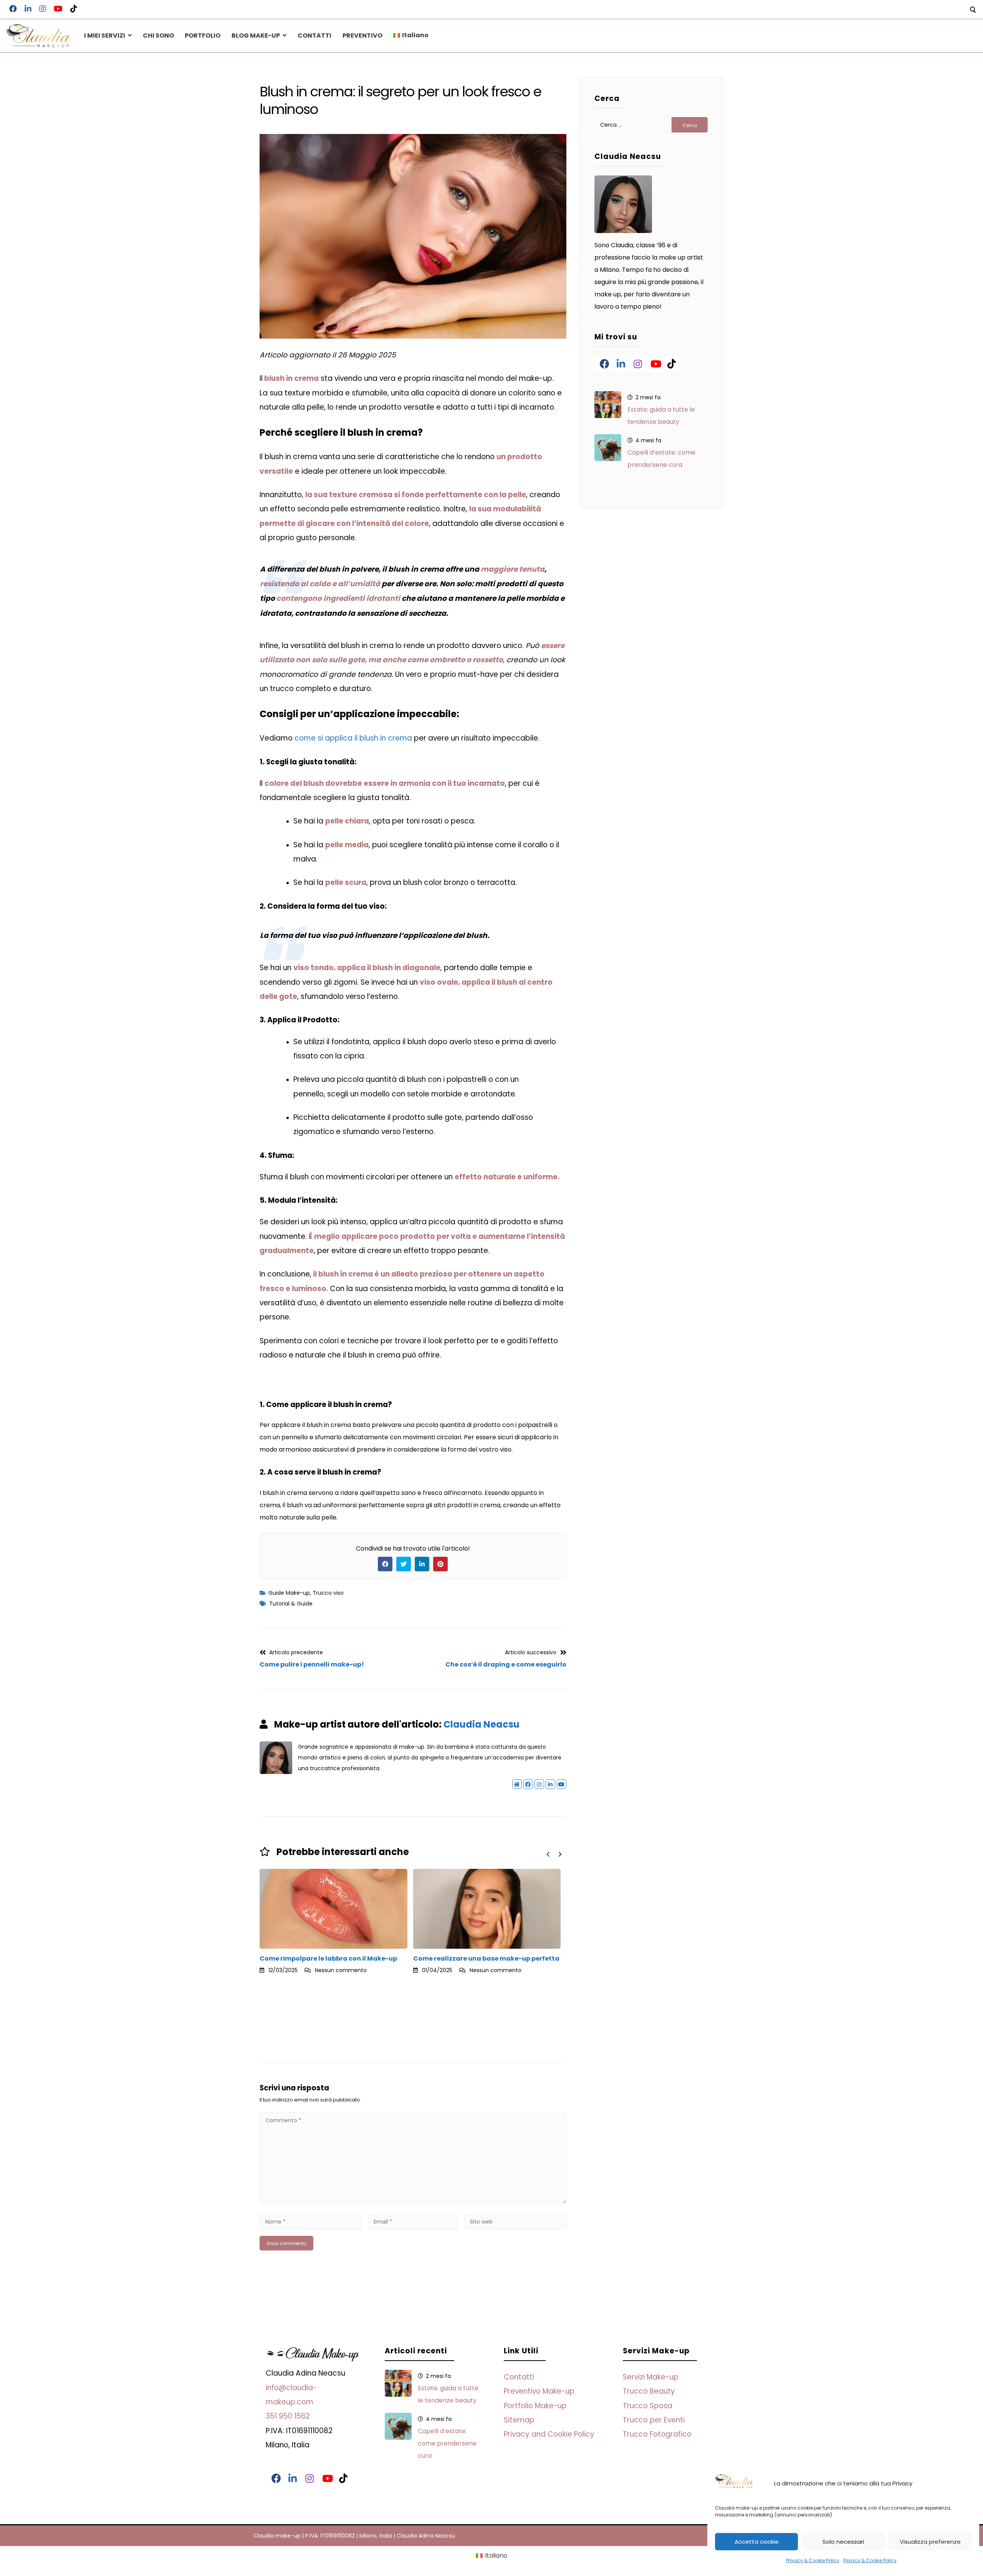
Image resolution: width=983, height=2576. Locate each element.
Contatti (519, 2377)
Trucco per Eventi (654, 2420)
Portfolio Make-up (535, 2406)
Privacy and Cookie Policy (549, 2434)
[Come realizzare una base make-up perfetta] (334, 1909)
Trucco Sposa (648, 2406)
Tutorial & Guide (291, 1604)
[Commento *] (413, 2202)
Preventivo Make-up (539, 2391)
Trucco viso (328, 1593)
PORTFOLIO (203, 36)
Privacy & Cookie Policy (813, 2560)
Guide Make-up (289, 1593)
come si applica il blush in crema (353, 738)
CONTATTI (314, 36)
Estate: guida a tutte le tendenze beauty (661, 416)
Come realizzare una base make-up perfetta (333, 1958)
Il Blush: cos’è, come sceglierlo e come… (477, 2026)
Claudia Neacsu (482, 1724)
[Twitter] (404, 1564)
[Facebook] (385, 1564)
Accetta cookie (757, 2542)
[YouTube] (654, 364)
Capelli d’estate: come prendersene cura (661, 459)
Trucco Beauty (649, 2391)
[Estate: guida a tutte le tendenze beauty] (608, 405)
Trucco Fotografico (657, 2434)
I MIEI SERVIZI (105, 36)
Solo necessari (843, 2542)
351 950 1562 (288, 2416)
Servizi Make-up (651, 2377)
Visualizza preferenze (930, 2542)
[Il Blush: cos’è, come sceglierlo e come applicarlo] (487, 1943)
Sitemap (519, 2420)
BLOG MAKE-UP (256, 36)
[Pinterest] (440, 1564)
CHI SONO (158, 36)
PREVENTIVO (362, 36)
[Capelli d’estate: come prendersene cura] (608, 448)
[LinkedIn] (422, 1564)
